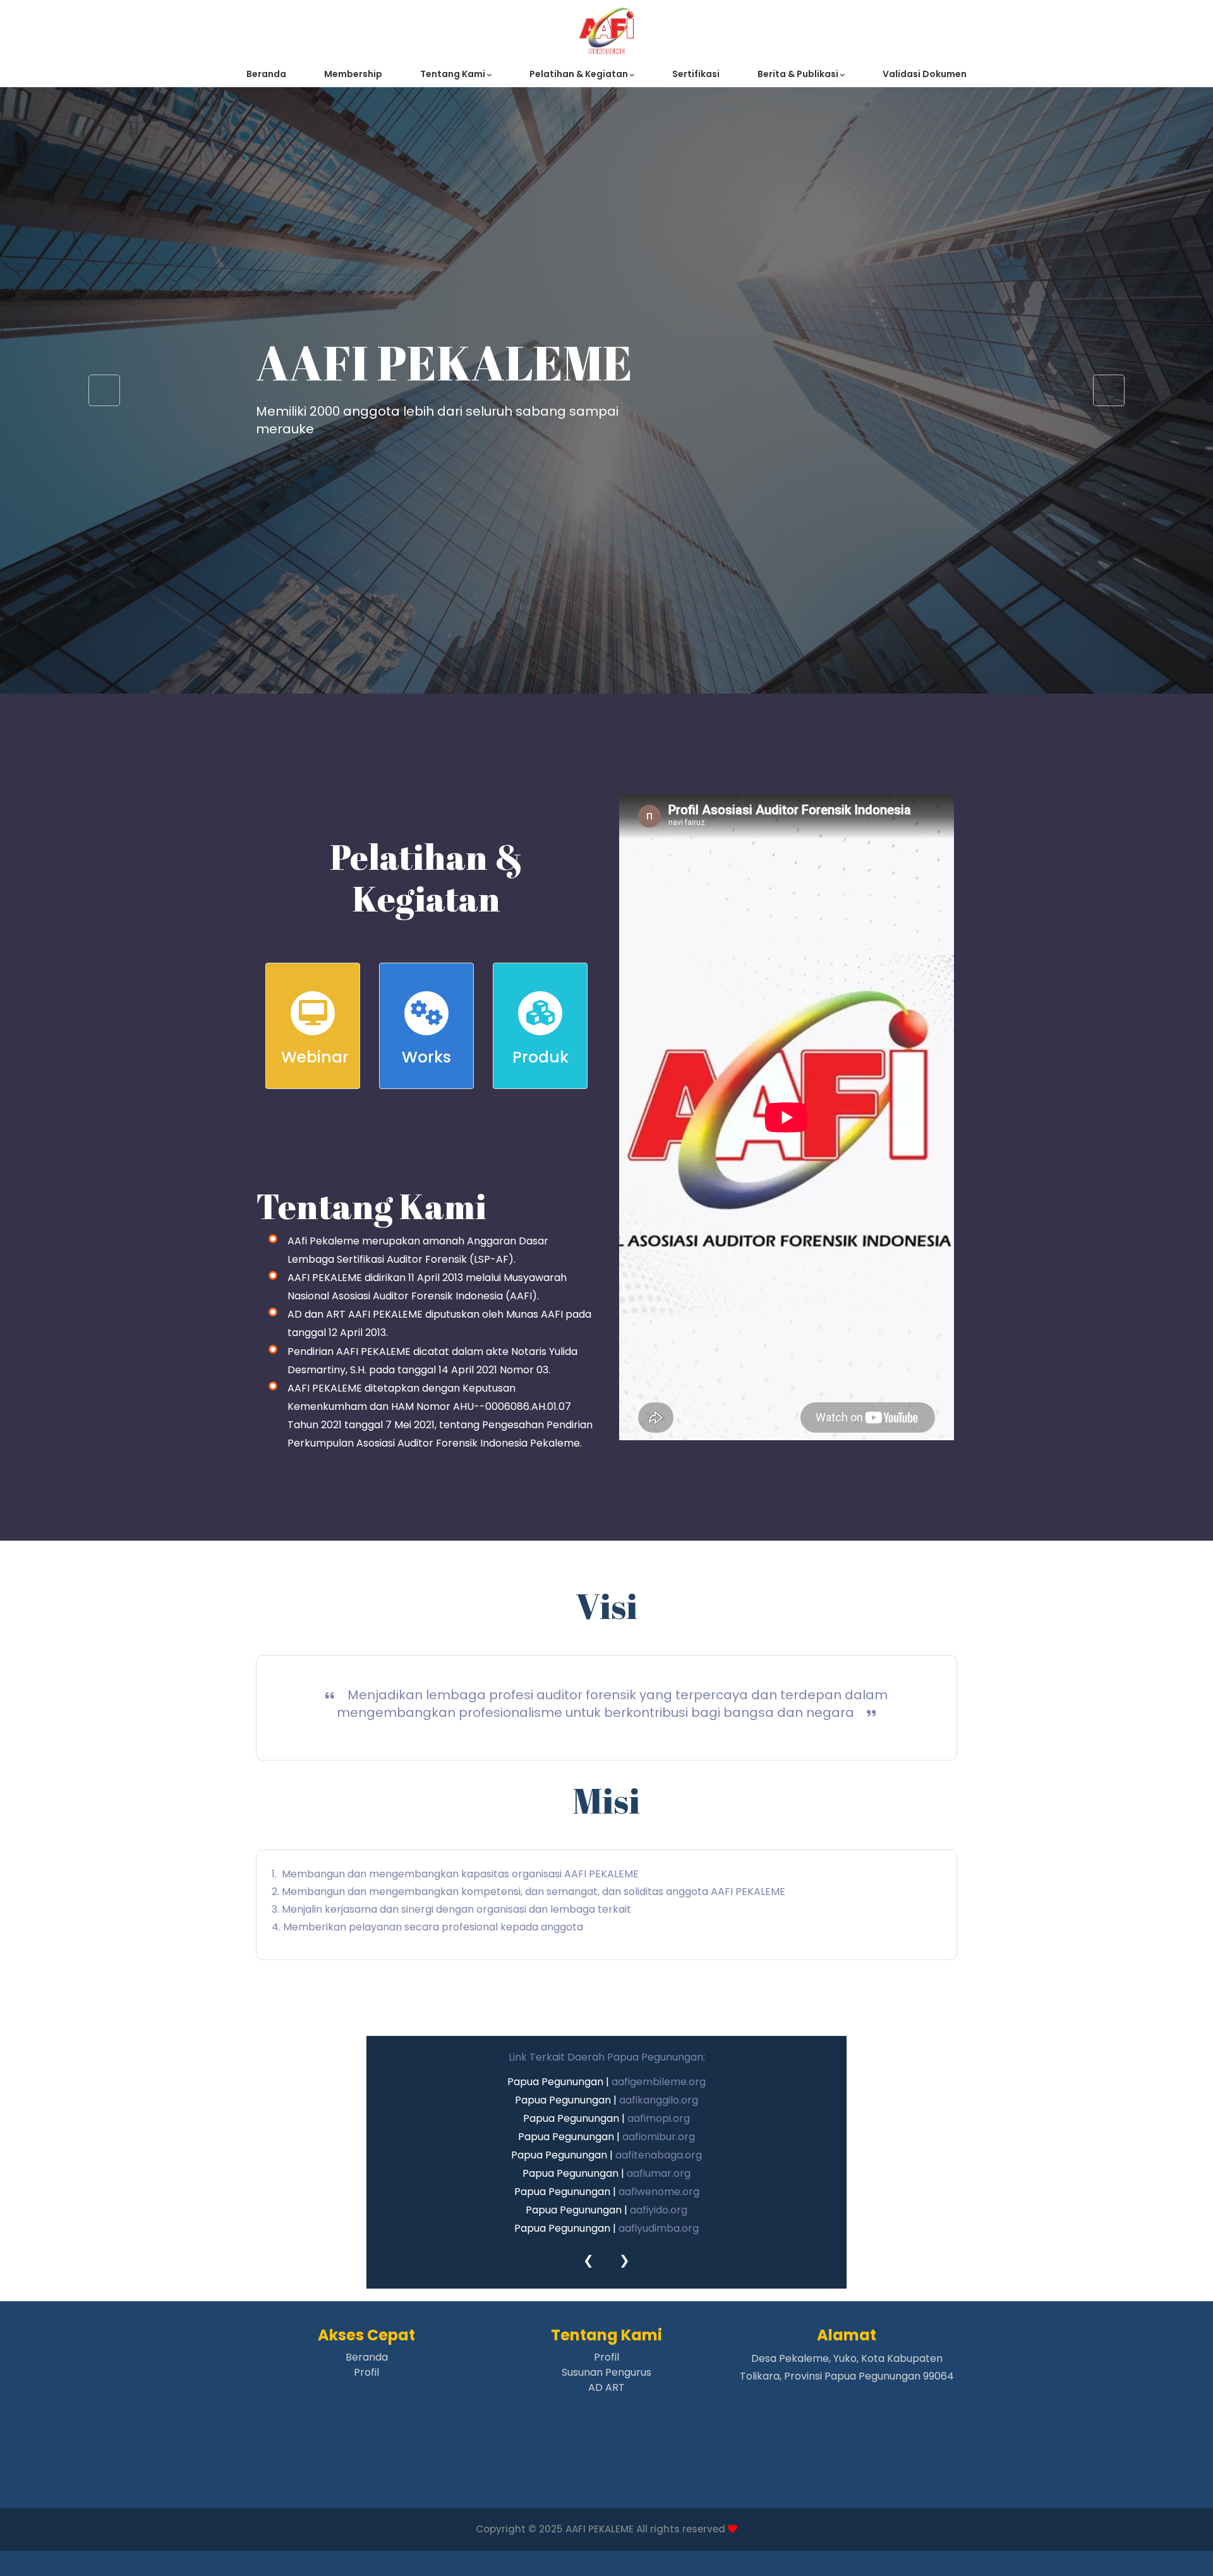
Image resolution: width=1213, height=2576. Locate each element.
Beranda (266, 74)
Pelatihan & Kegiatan (580, 74)
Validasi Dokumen (925, 74)
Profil (366, 2372)
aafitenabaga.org (659, 2155)
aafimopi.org (659, 2118)
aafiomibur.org (659, 2137)
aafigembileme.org (659, 2082)
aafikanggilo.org (659, 2100)
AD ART (606, 2387)
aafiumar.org (659, 2173)
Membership (353, 74)
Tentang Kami (454, 74)
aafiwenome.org (659, 2192)
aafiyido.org (659, 2210)
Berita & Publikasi (799, 74)
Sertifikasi (696, 74)
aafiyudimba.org (659, 2228)
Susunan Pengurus (606, 2372)
